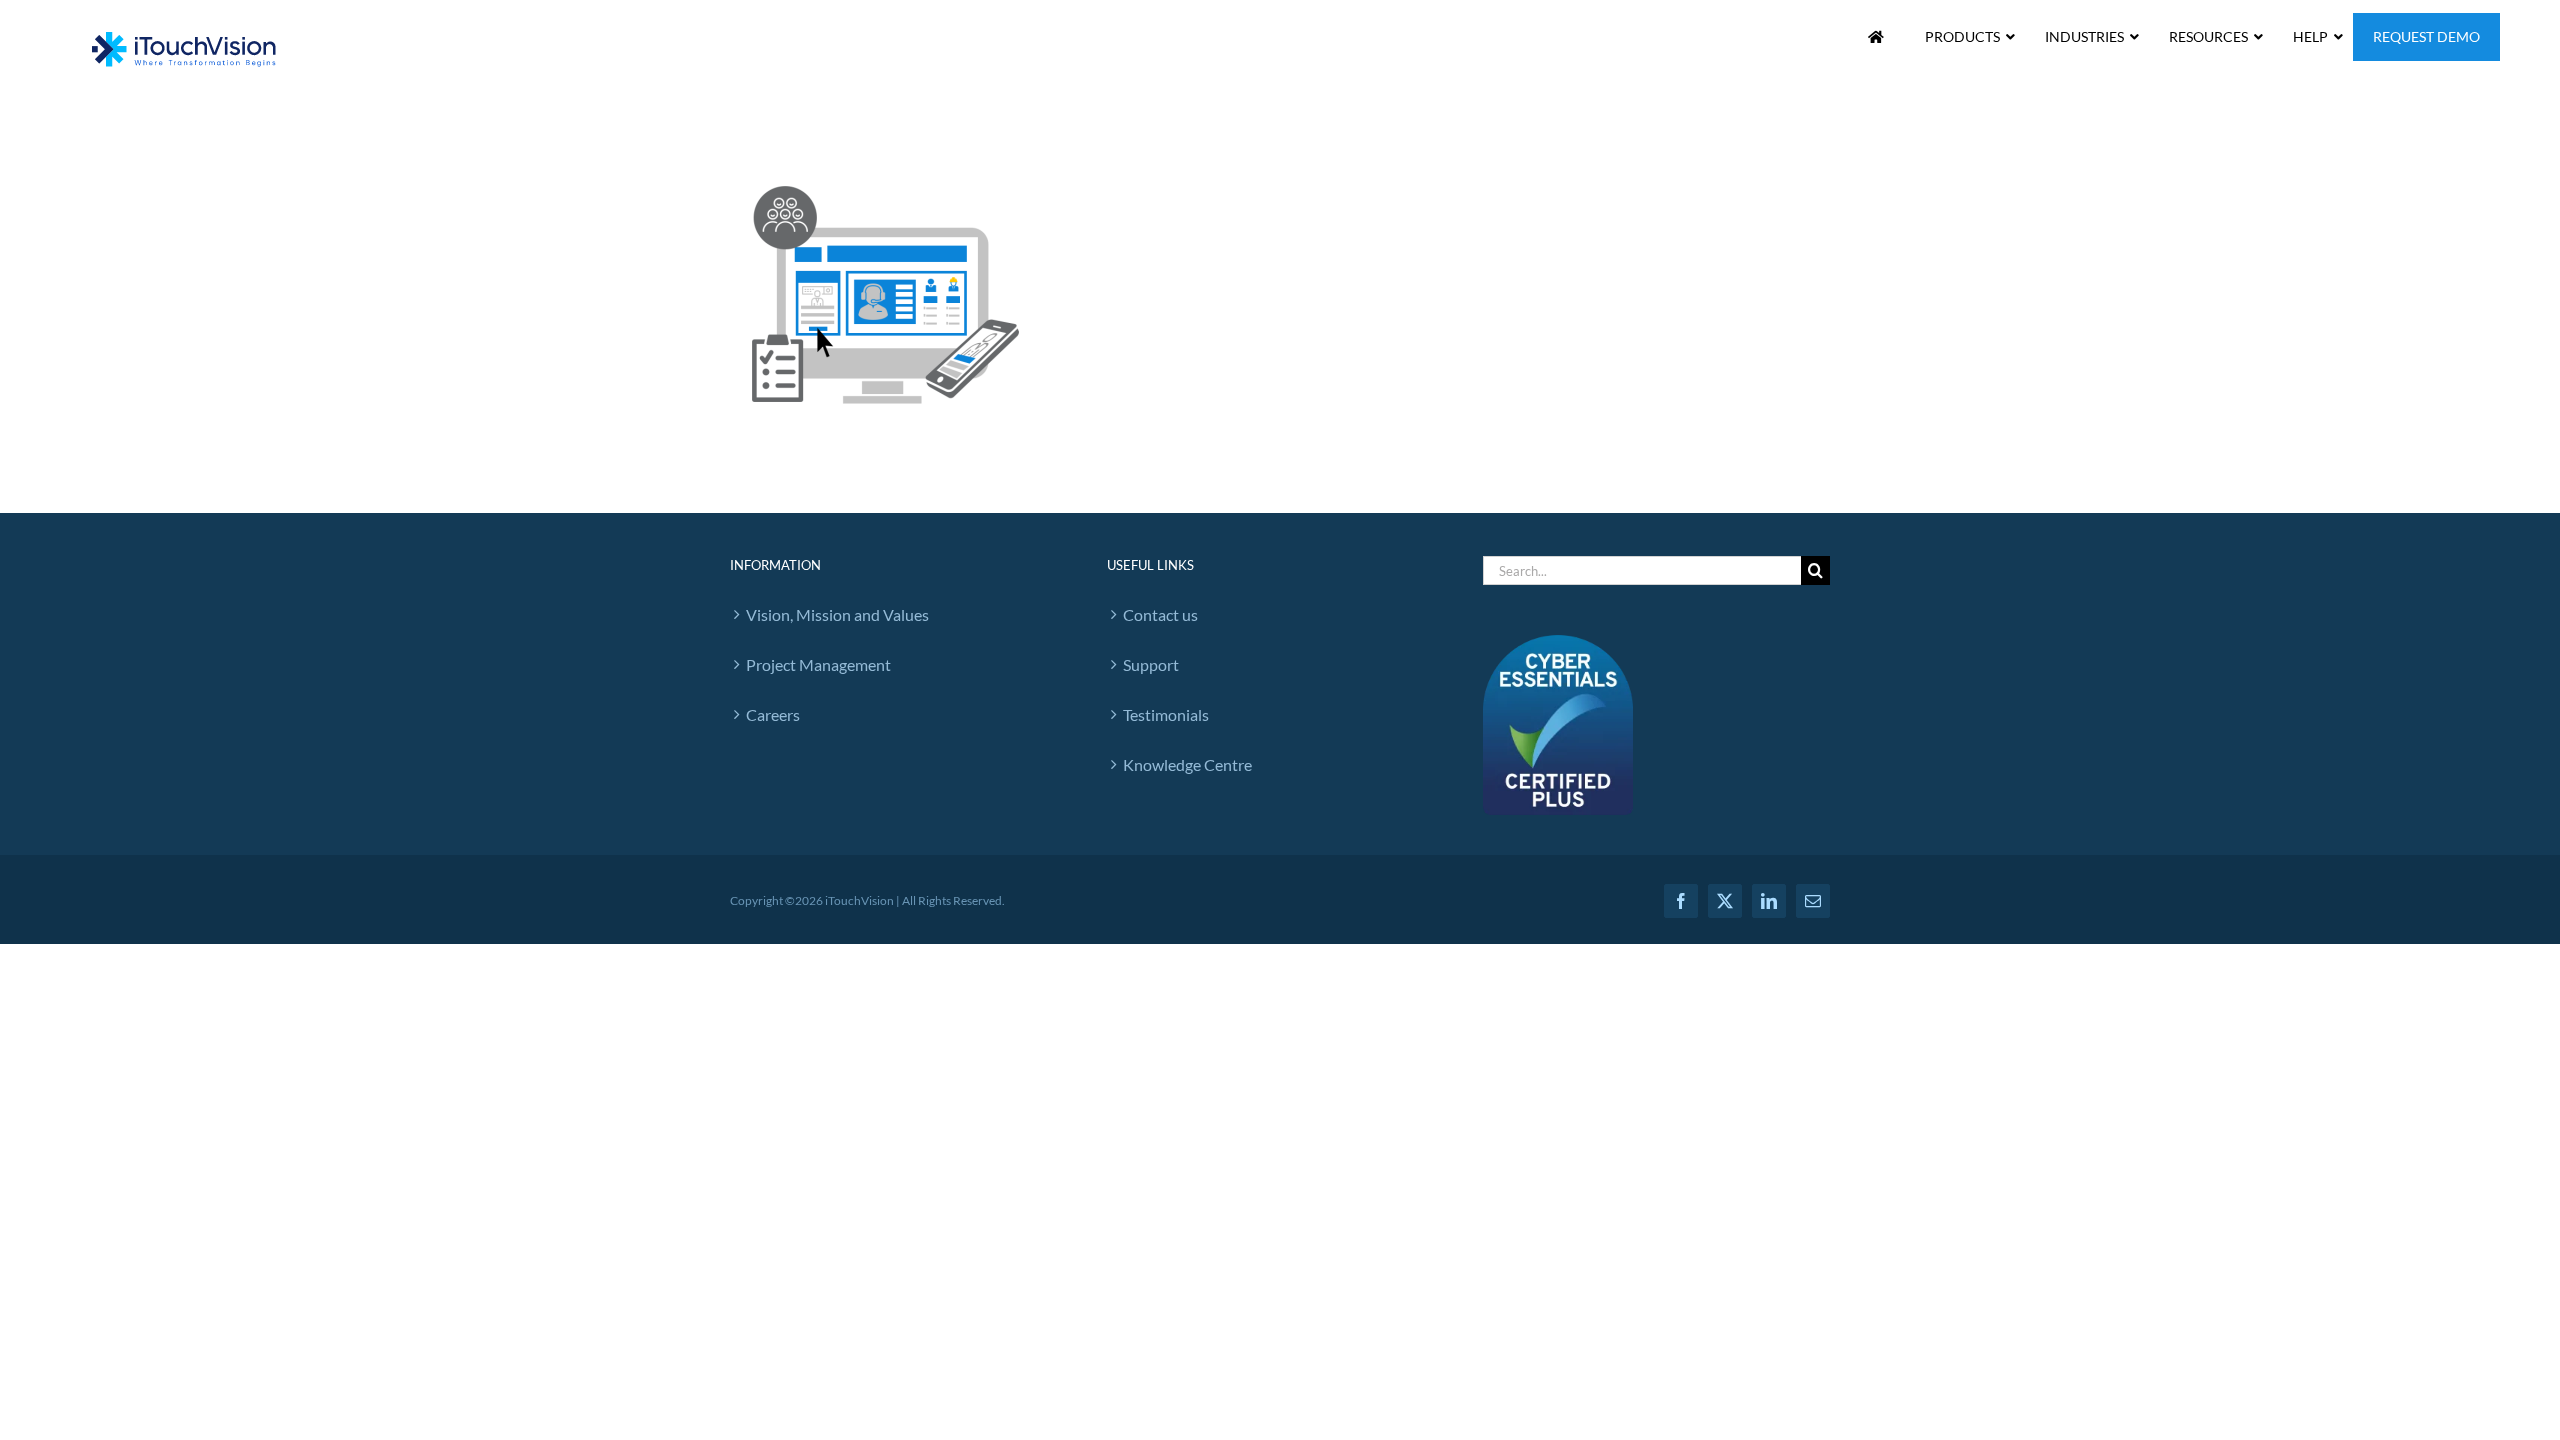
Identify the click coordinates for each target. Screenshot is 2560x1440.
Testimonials (1166, 714)
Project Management (818, 664)
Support (1151, 664)
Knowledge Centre (1187, 764)
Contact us (1160, 614)
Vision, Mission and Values (837, 614)
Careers (773, 714)
